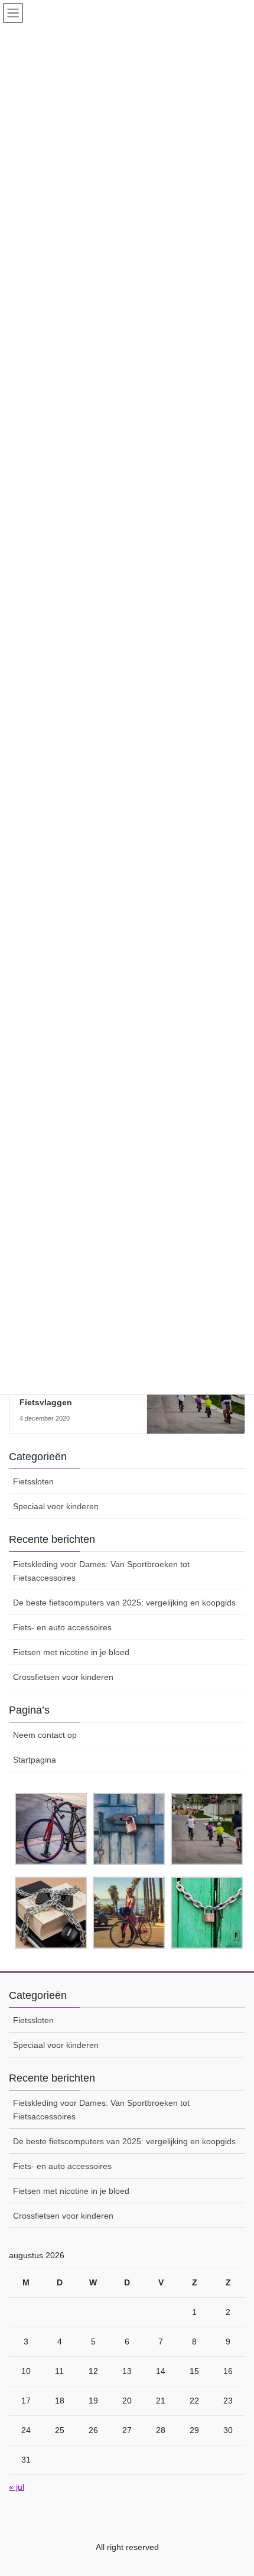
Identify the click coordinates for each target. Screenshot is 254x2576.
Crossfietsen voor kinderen (63, 1677)
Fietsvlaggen (46, 1402)
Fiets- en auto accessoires (62, 1627)
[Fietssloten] (196, 1401)
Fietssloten (33, 1481)
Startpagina (35, 1760)
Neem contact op (45, 1735)
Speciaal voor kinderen (56, 1506)
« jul (17, 2487)
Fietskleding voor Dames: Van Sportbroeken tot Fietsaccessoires (101, 1571)
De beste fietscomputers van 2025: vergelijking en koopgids (124, 1603)
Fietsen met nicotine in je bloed (71, 1652)
